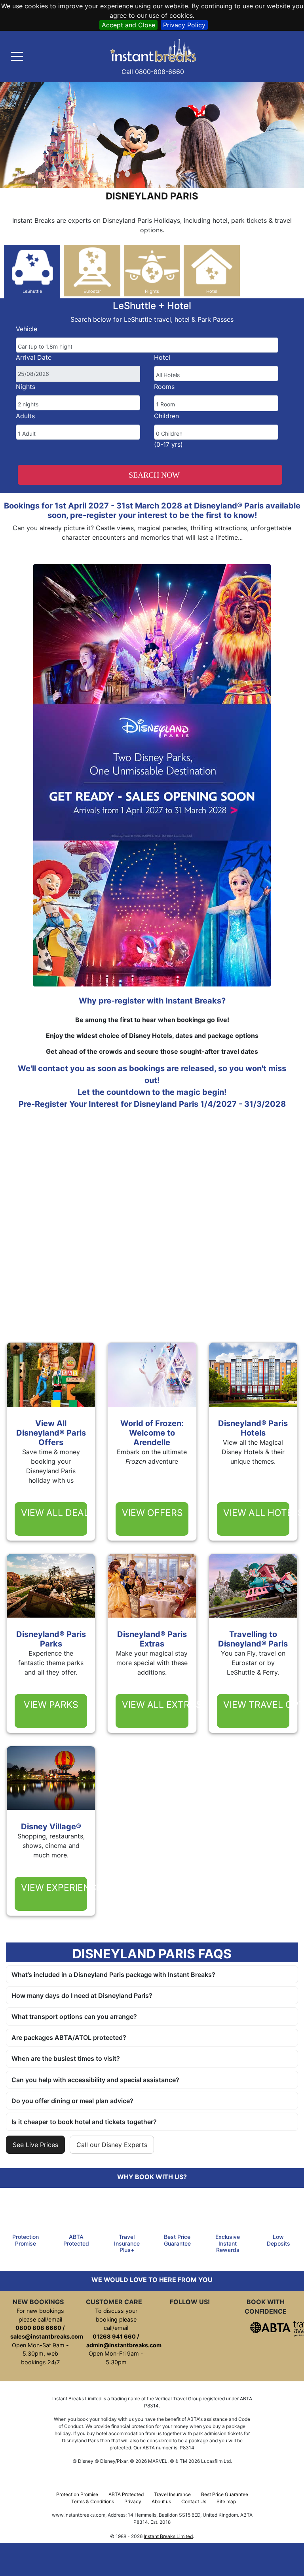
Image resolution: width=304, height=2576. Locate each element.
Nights (26, 387)
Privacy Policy (184, 25)
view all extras (155, 1705)
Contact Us (194, 2501)
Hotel (162, 357)
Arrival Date (34, 357)
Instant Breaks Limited (168, 2536)
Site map (226, 2501)
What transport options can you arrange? (74, 2016)
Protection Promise (77, 2494)
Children (166, 416)
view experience (54, 1887)
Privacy (133, 2501)
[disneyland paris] (159, 50)
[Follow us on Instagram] (25, 2559)
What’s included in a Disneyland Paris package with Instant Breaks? (113, 1975)
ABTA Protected (126, 2494)
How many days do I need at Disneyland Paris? (82, 1996)
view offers (152, 1513)
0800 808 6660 (38, 2328)
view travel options (256, 1705)
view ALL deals (54, 1513)
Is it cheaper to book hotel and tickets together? (84, 2122)
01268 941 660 (114, 2336)
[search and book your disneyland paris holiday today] (164, 2559)
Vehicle (27, 329)
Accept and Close (128, 25)
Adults (25, 416)
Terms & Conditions (93, 2501)
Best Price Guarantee (225, 2494)
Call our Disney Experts (112, 2145)
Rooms (164, 387)
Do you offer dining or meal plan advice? (72, 2101)
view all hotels (256, 1513)
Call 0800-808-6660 (153, 72)
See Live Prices (35, 2145)
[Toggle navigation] (17, 57)
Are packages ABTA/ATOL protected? (69, 2037)
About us (161, 2501)
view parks (51, 1705)
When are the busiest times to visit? (66, 2058)
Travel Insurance (172, 2494)
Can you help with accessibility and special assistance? (95, 2080)
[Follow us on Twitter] (71, 2559)
